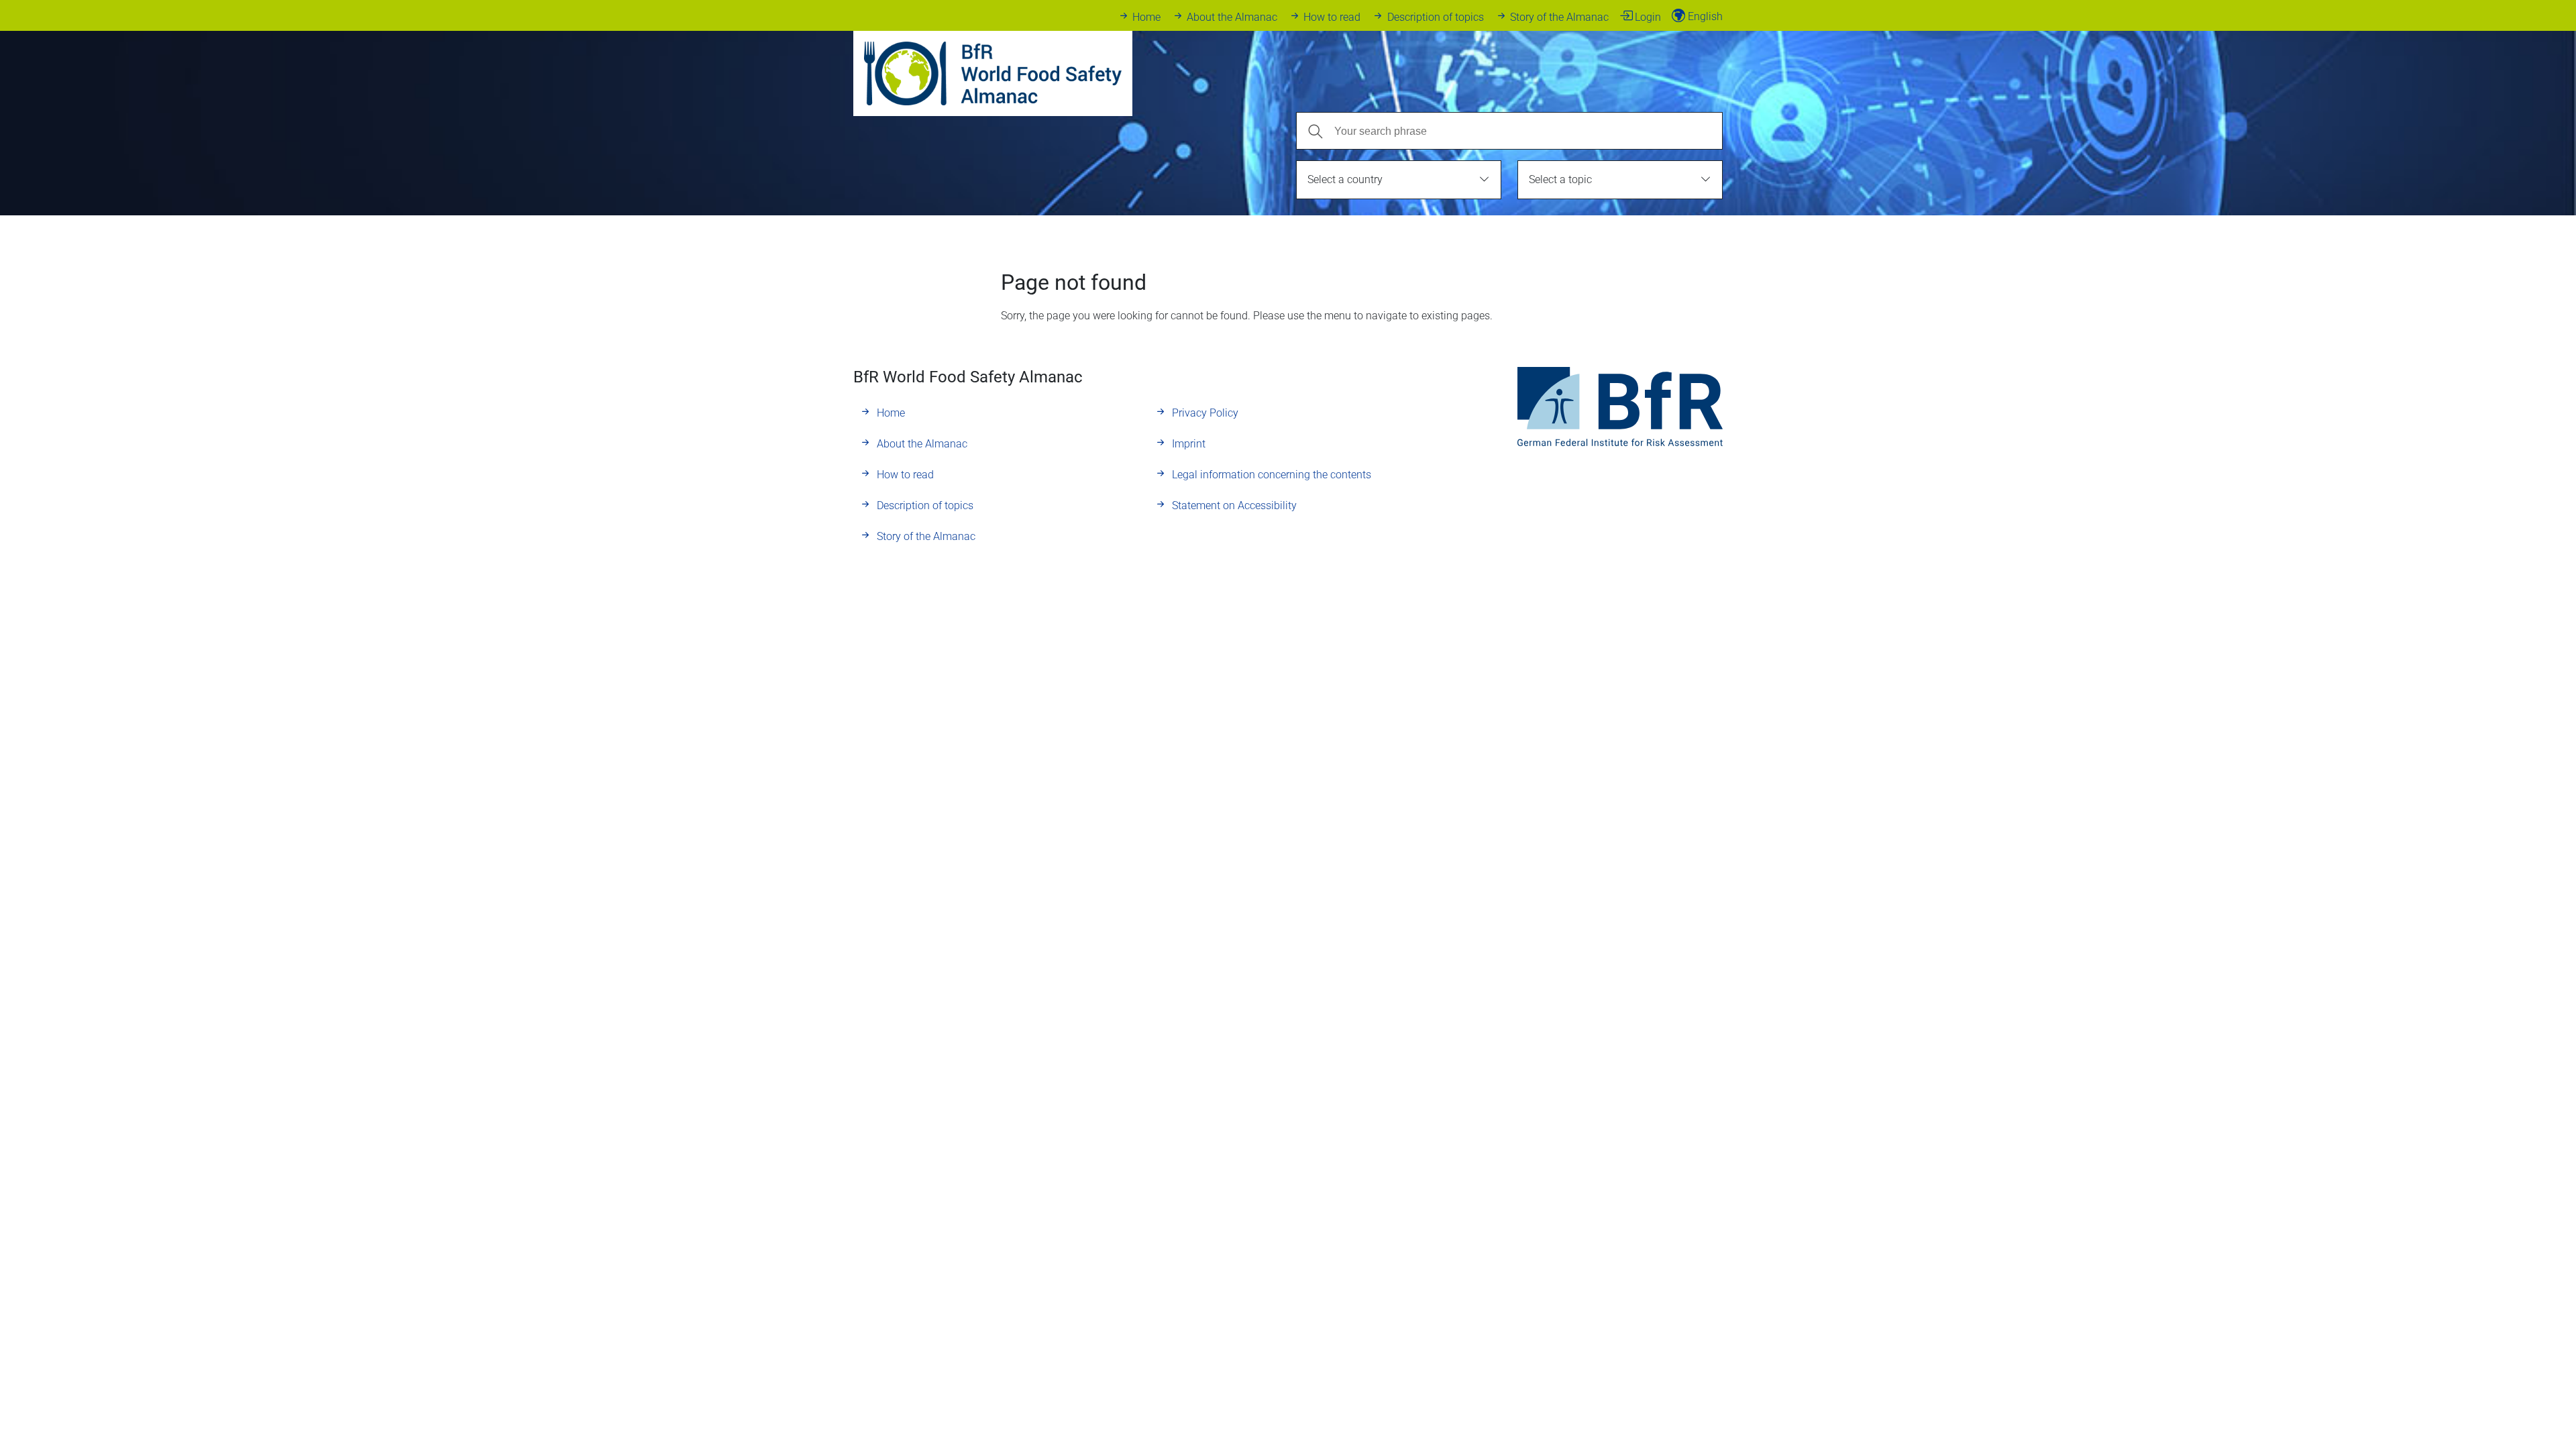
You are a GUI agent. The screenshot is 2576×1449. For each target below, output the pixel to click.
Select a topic (1560, 179)
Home (1146, 17)
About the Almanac (1232, 17)
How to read (1332, 17)
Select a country (1345, 179)
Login (1648, 17)
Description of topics (1435, 17)
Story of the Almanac (1559, 17)
